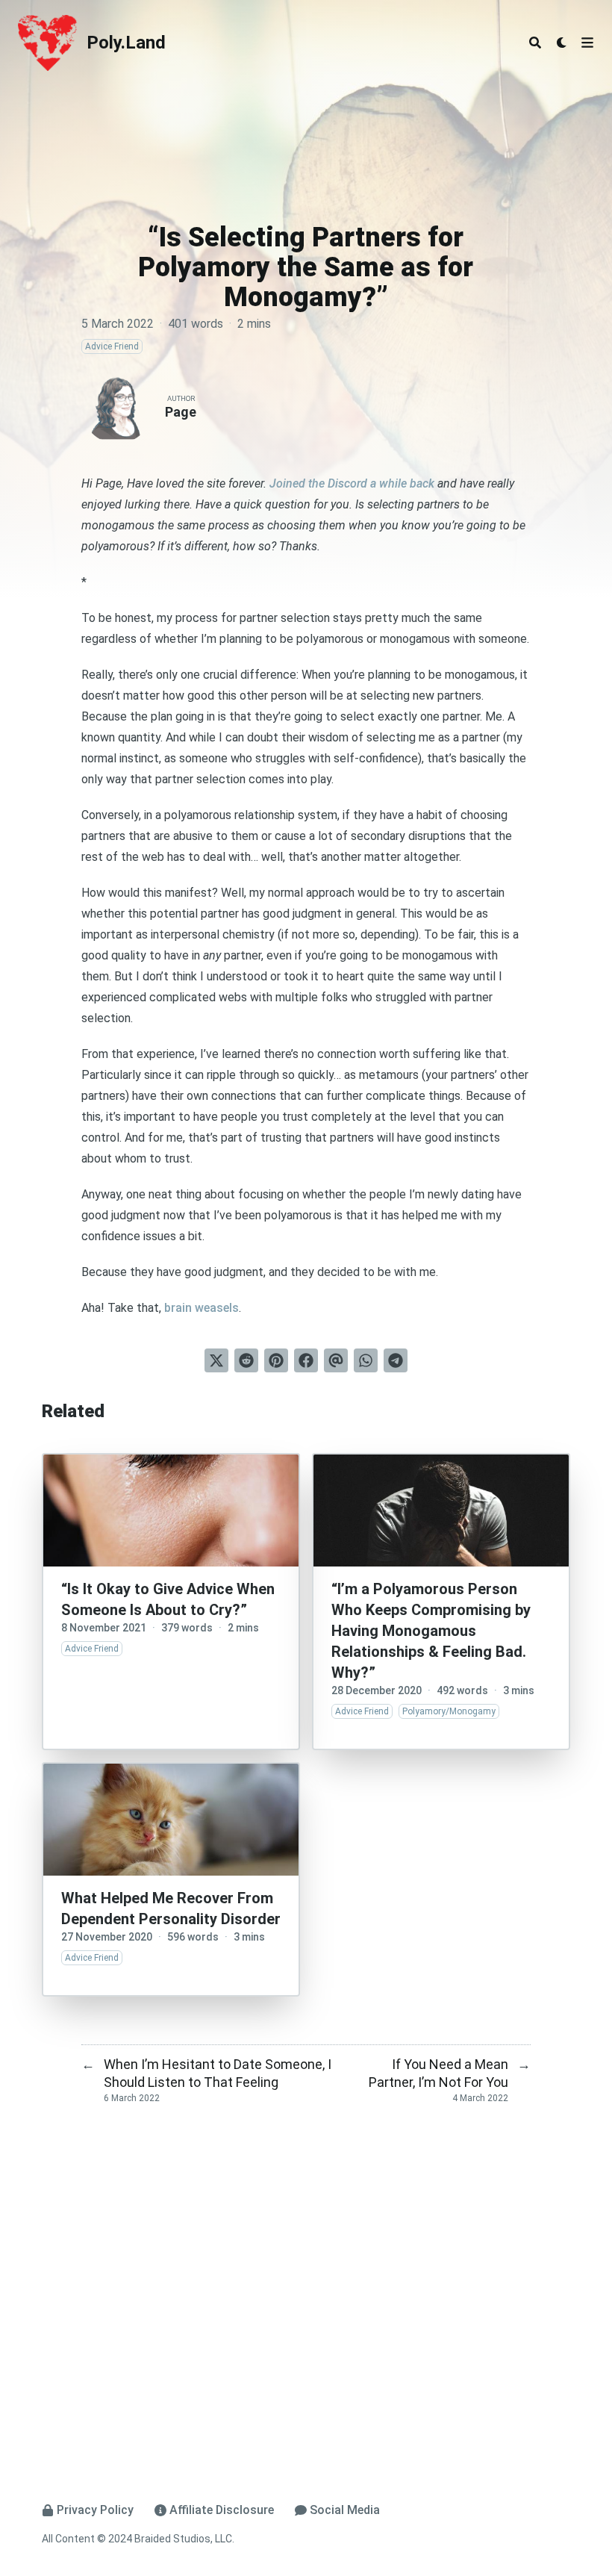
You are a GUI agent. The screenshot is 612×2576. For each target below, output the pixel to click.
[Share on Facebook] (306, 1360)
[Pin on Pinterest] (276, 1360)
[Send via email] (336, 1360)
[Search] (535, 43)
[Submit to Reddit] (246, 1360)
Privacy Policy (95, 2510)
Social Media (345, 2510)
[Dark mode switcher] (562, 43)
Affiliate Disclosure (222, 2510)
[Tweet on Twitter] (216, 1360)
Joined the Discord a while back (352, 483)
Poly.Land (126, 43)
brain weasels (202, 1308)
